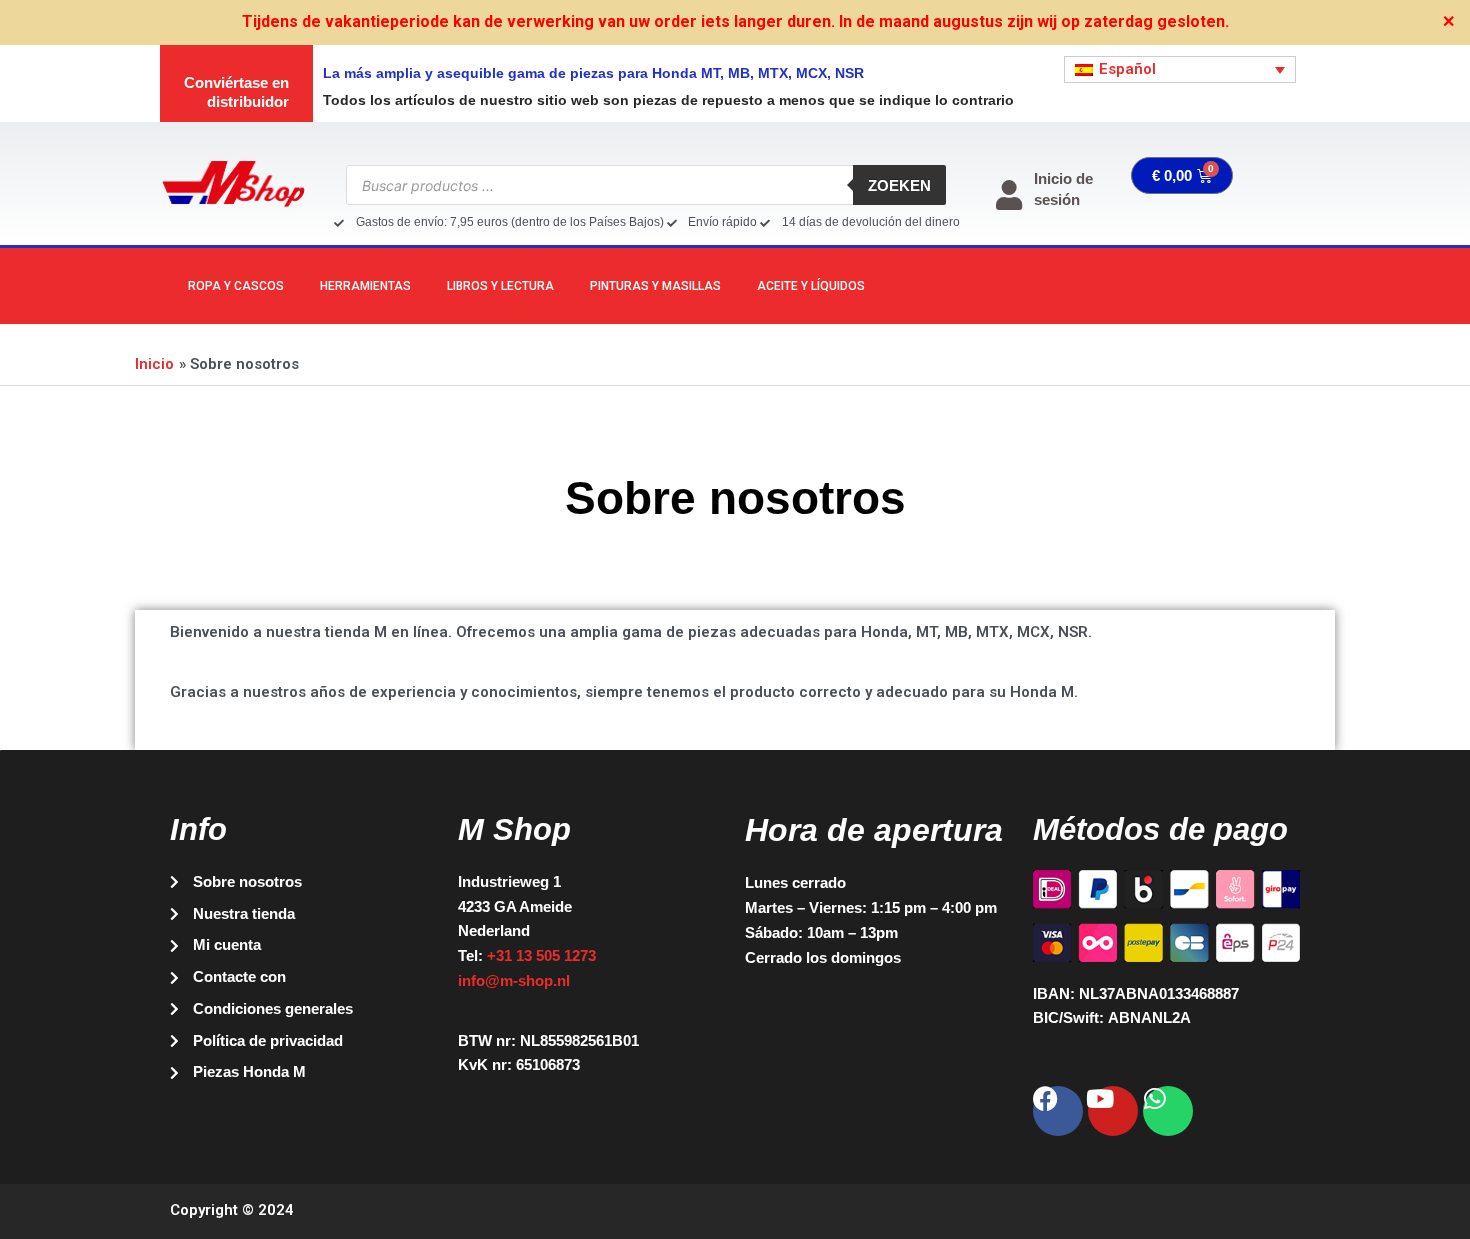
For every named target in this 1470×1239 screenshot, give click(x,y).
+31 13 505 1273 (541, 955)
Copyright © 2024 (232, 1210)
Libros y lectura (500, 286)
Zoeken (899, 185)
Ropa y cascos (236, 286)
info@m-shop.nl (514, 980)
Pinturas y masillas (655, 286)
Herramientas (365, 286)
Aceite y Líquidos (811, 286)
